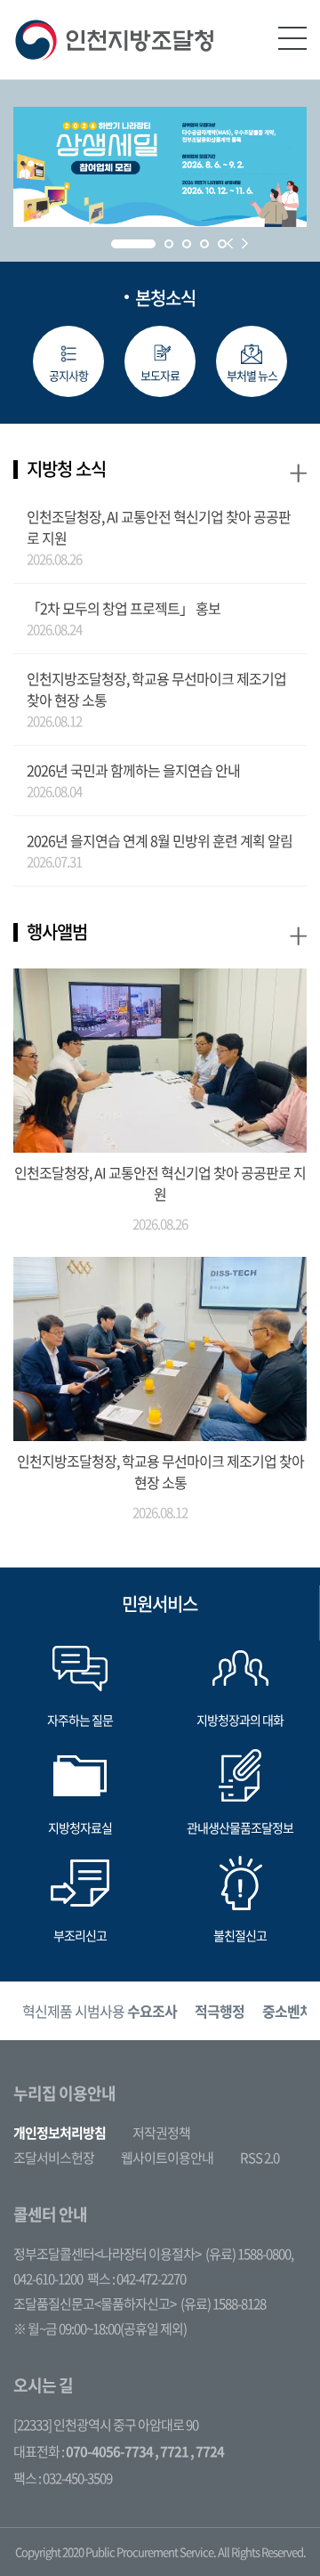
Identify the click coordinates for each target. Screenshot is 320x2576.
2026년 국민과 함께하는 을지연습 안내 (133, 770)
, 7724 (207, 2451)
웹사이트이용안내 (167, 2158)
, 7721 (172, 2451)
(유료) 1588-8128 (223, 2304)
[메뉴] (292, 38)
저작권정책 (161, 2133)
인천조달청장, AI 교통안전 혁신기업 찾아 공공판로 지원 (159, 527)
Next (245, 243)
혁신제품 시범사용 (100, 2011)
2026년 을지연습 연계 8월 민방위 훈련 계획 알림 (160, 840)
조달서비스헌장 (54, 2158)
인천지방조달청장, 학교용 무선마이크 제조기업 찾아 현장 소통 (156, 689)
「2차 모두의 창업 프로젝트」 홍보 (124, 608)
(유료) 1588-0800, (249, 2254)
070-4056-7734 (109, 2451)
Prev (230, 243)
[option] (100, 2011)
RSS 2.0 (260, 2158)
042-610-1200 (48, 2279)
